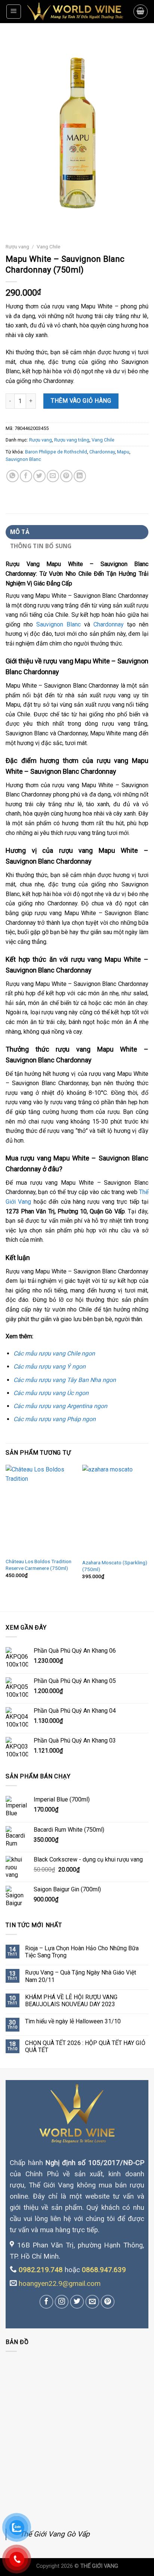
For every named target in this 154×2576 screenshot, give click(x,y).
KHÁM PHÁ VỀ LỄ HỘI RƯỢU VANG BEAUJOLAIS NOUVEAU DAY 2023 (71, 2001)
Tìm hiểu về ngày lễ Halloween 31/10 (73, 2021)
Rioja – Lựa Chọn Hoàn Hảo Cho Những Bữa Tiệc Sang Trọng (82, 1952)
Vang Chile (48, 246)
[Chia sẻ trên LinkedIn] (80, 476)
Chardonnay (102, 452)
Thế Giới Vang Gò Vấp (55, 2534)
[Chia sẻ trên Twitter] (39, 476)
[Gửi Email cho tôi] (92, 2302)
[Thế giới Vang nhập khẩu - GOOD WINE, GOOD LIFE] (77, 12)
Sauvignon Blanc (23, 459)
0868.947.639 (104, 2270)
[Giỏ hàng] (141, 12)
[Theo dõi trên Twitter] (77, 2302)
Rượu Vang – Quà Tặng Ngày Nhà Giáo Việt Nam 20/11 (81, 1976)
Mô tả (20, 532)
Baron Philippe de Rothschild (56, 452)
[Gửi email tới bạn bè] (53, 476)
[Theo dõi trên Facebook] (47, 2302)
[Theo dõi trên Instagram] (61, 2302)
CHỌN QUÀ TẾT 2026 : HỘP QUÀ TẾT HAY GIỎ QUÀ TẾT (85, 2046)
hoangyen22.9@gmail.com (60, 2284)
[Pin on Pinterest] (66, 476)
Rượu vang (17, 246)
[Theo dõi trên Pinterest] (107, 2302)
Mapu (123, 452)
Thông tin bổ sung (41, 546)
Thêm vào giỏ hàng (81, 401)
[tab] (77, 532)
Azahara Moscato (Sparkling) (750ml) (115, 1566)
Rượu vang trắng (72, 440)
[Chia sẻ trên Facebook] (26, 476)
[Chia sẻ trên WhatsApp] (13, 476)
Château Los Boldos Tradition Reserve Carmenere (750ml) (38, 1565)
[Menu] (14, 12)
